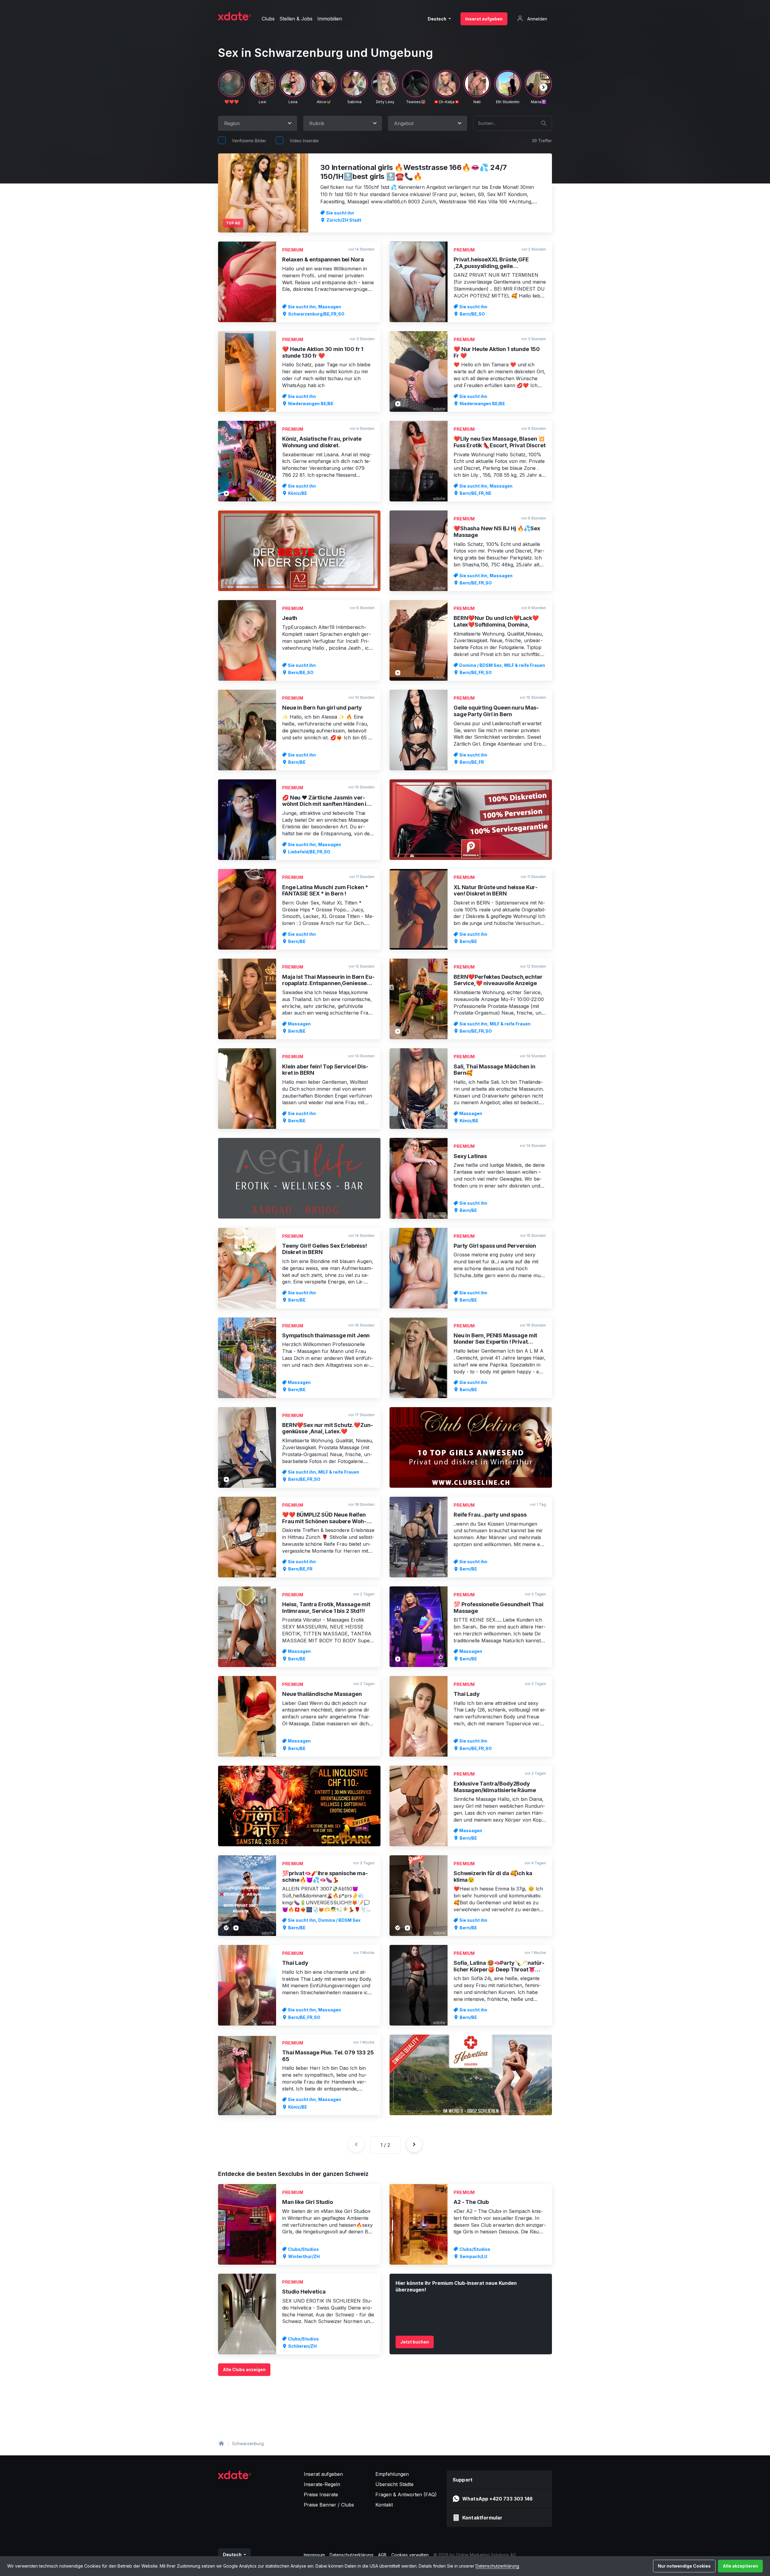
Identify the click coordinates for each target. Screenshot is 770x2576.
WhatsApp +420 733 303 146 (497, 2499)
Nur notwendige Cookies (684, 2566)
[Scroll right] (544, 87)
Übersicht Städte (394, 2484)
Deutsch (437, 19)
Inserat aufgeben (484, 19)
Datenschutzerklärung (497, 2566)
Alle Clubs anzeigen (244, 2370)
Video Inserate (304, 141)
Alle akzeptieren (740, 2566)
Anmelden (537, 19)
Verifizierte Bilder (249, 141)
